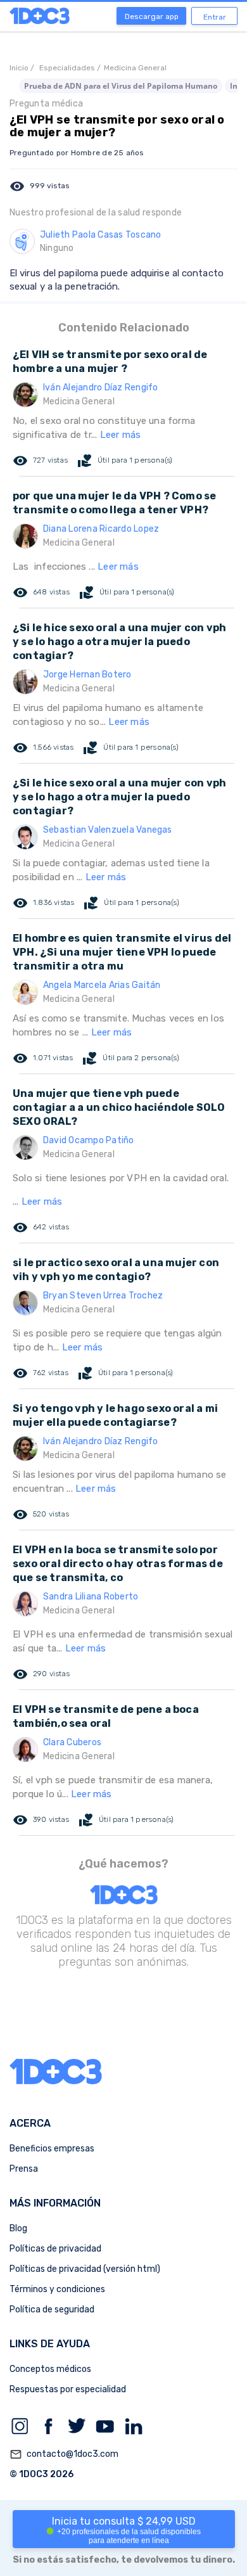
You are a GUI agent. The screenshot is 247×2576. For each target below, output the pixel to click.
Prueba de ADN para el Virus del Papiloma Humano (121, 86)
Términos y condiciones (57, 2289)
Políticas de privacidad (55, 2249)
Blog (18, 2228)
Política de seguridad (52, 2310)
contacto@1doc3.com (64, 2454)
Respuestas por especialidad (68, 2389)
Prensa (24, 2169)
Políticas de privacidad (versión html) (85, 2269)
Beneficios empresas (52, 2149)
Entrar (215, 17)
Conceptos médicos (50, 2369)
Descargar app (152, 16)
